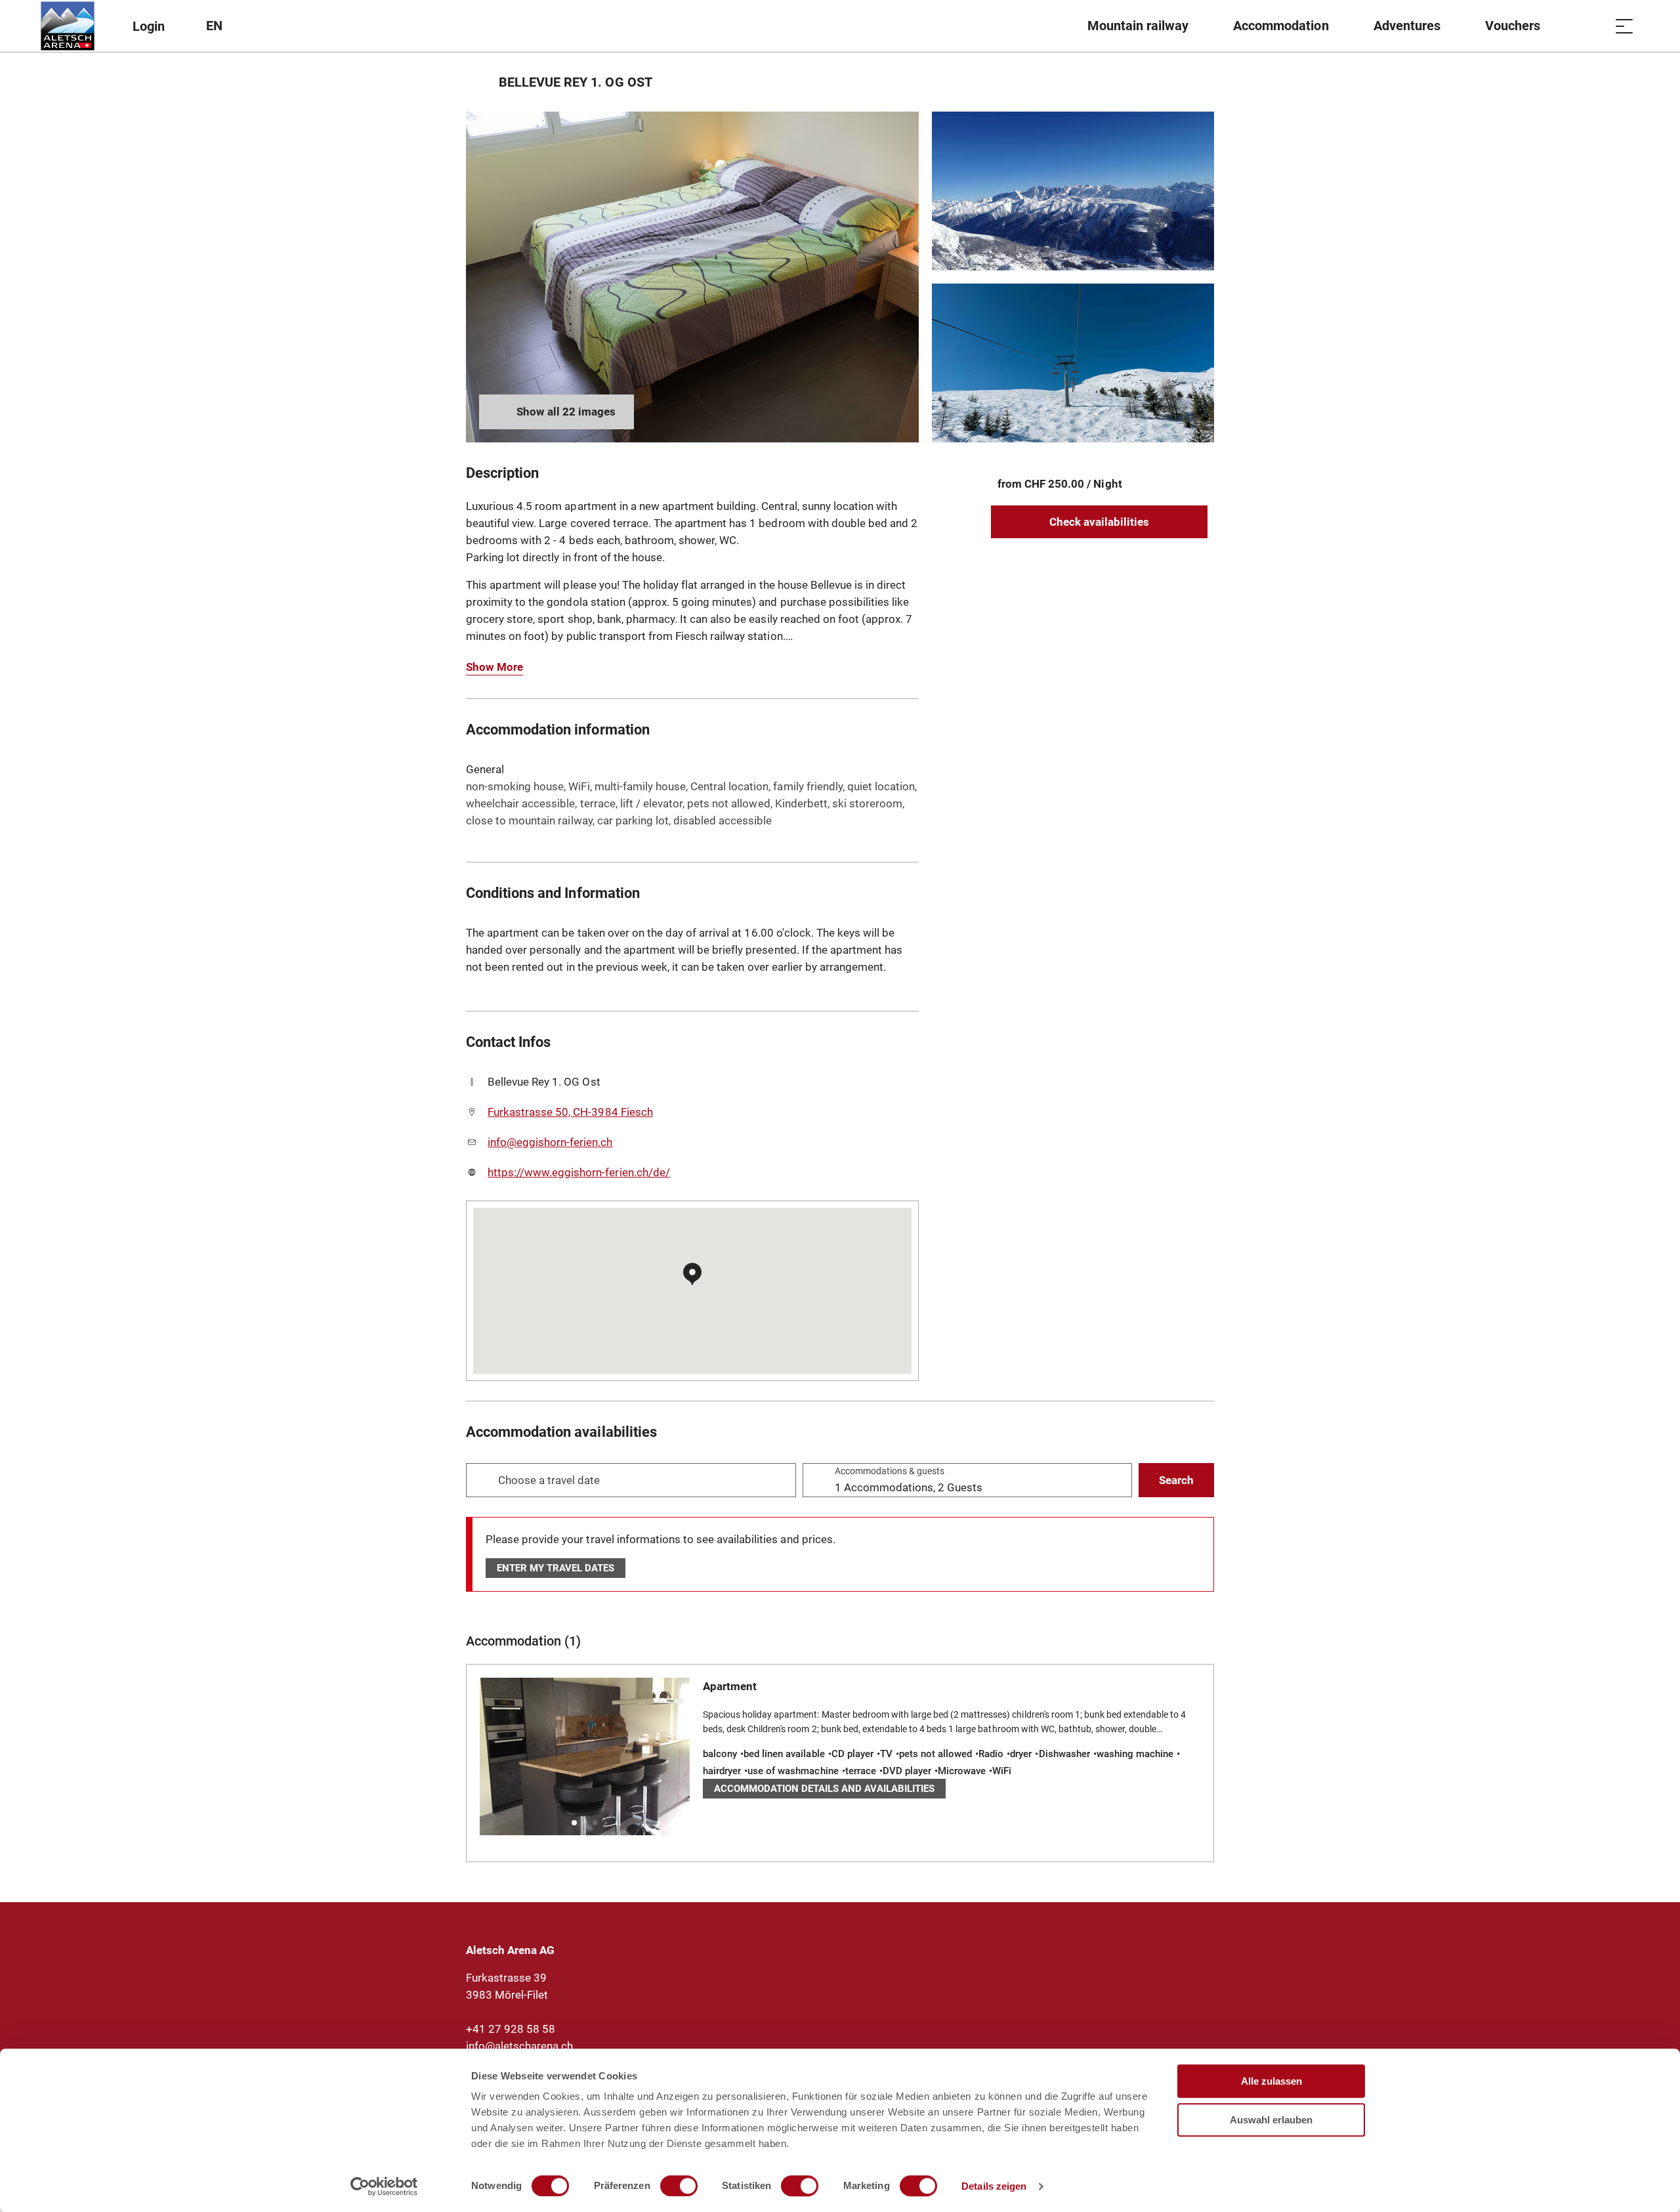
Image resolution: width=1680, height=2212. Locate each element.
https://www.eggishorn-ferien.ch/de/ (579, 1172)
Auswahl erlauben (1271, 2120)
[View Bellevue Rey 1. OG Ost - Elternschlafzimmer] (692, 277)
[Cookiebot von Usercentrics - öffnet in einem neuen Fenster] (384, 2186)
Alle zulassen (1271, 2081)
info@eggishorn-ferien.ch (550, 1142)
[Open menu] (1624, 26)
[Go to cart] (1591, 26)
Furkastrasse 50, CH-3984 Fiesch (570, 1112)
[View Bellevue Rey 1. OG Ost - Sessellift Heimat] (1073, 363)
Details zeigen (994, 2186)
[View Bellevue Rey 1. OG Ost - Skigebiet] (1073, 191)
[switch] (679, 2186)
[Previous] (477, 82)
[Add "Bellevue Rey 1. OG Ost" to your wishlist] (1201, 82)
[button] (574, 1823)
